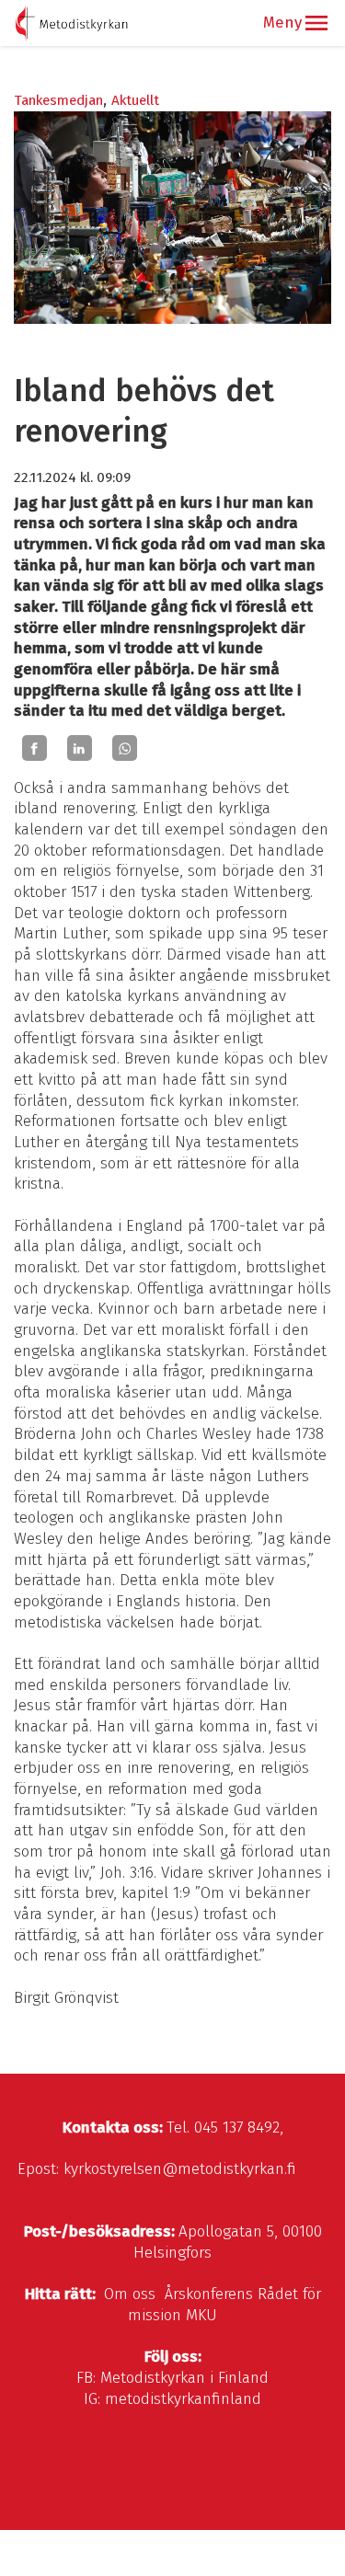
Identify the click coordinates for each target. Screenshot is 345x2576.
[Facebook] (34, 748)
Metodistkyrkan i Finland (184, 2378)
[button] (316, 23)
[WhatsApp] (125, 748)
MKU (201, 2315)
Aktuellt (135, 100)
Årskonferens (209, 2294)
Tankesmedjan (58, 100)
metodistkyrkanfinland (183, 2399)
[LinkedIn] (80, 748)
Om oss (130, 2294)
